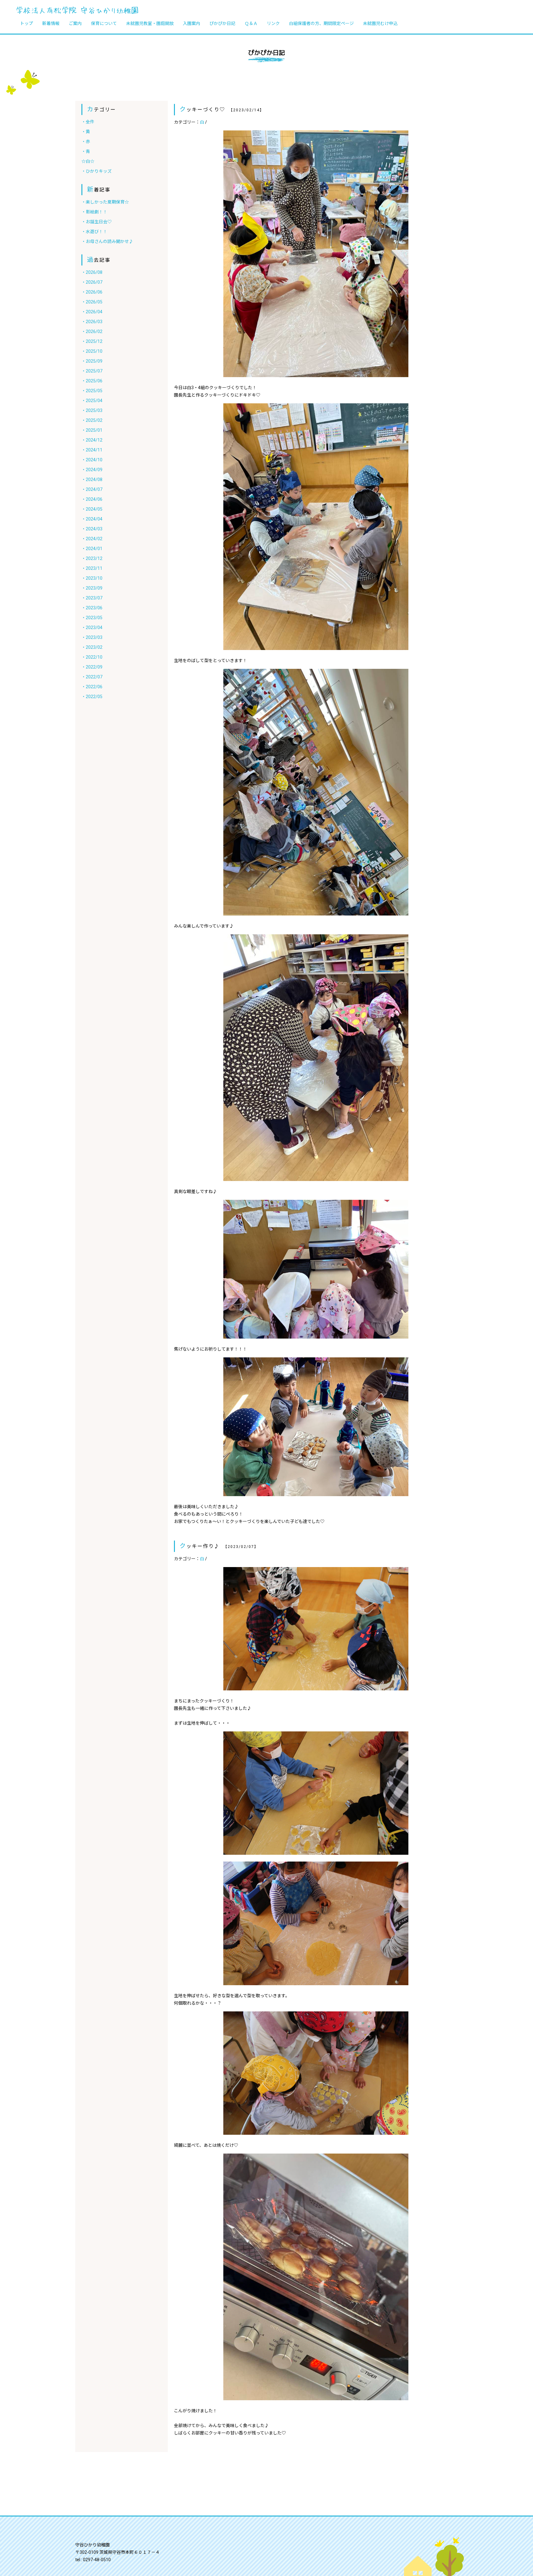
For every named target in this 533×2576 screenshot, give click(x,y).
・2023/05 (92, 618)
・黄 (86, 132)
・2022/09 (92, 667)
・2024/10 (92, 460)
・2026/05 (92, 302)
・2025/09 (92, 361)
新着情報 (51, 23)
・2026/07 (92, 282)
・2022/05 (92, 697)
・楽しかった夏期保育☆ (105, 202)
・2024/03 (92, 529)
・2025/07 (92, 371)
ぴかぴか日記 (222, 23)
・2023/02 (92, 647)
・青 (86, 151)
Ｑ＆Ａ (251, 23)
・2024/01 (92, 549)
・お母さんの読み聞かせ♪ (107, 241)
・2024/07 (92, 489)
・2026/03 (92, 322)
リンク (273, 23)
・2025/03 (92, 410)
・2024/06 (92, 499)
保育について (104, 23)
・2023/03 (92, 637)
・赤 (86, 142)
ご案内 (75, 23)
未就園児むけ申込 (380, 23)
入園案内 (192, 23)
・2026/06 (92, 292)
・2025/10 (92, 351)
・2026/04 (92, 312)
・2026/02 (92, 331)
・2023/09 (92, 588)
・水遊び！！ (94, 232)
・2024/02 (92, 539)
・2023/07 (92, 598)
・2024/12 (92, 440)
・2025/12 (92, 341)
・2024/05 (92, 509)
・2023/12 (92, 558)
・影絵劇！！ (94, 212)
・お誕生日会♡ (97, 222)
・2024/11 (92, 450)
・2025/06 (92, 381)
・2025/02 (92, 420)
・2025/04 (92, 401)
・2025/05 (92, 391)
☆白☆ (88, 161)
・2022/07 (92, 677)
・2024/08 (92, 479)
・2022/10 (92, 657)
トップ (27, 23)
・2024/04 (92, 519)
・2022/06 (92, 687)
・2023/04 (92, 628)
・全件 (88, 122)
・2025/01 (92, 430)
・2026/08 (92, 272)
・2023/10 (92, 578)
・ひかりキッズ (97, 171)
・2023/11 (92, 568)
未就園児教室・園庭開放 (150, 23)
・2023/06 (92, 608)
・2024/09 (92, 470)
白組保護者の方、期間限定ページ (321, 23)
